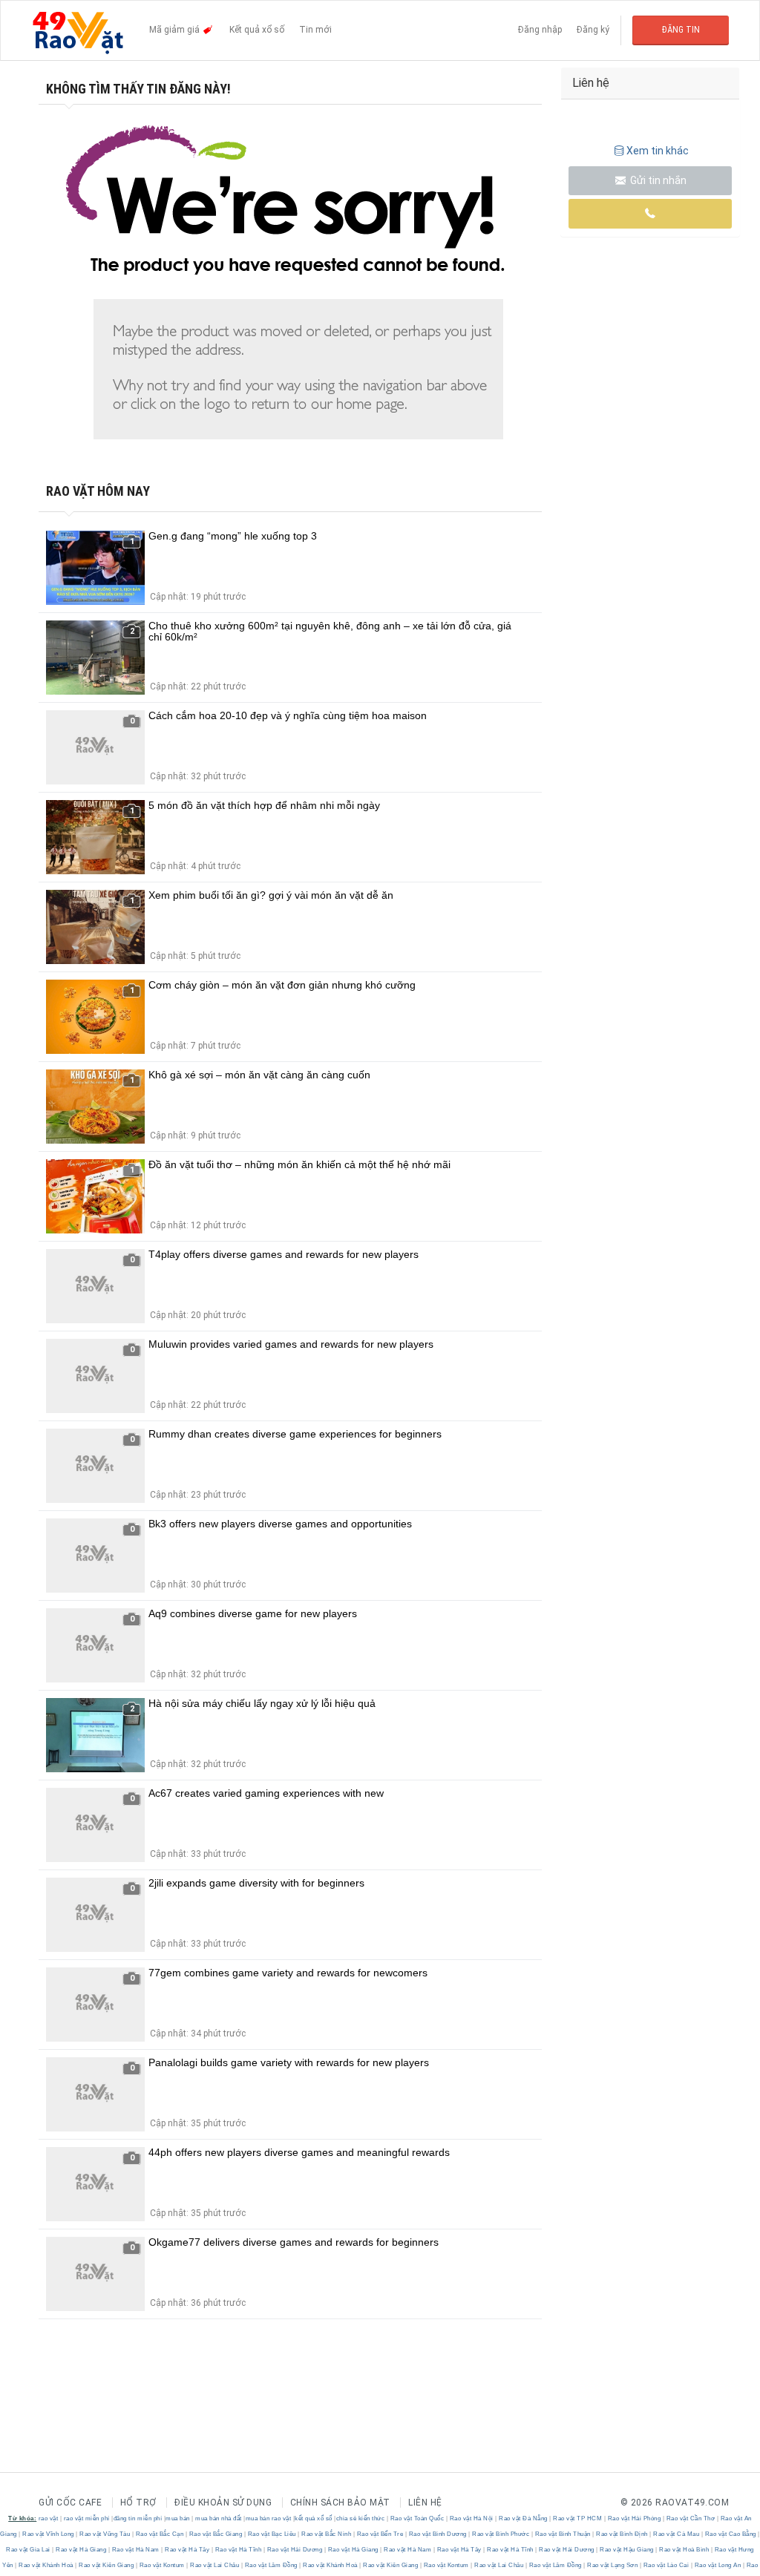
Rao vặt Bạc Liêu (272, 2534)
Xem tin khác (658, 151)
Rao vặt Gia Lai (29, 2550)
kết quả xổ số (314, 2518)
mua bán (178, 2518)
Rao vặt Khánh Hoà (46, 2565)
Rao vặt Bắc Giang (216, 2534)
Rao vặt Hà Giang (81, 2550)
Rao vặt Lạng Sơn (613, 2565)
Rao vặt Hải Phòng (634, 2518)
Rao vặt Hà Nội (471, 2518)
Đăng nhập (540, 30)
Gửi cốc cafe (70, 2503)
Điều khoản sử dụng (223, 2503)
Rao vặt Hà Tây (187, 2550)
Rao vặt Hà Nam (135, 2550)
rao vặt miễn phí (87, 2518)
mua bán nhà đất (219, 2518)
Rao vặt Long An (718, 2565)
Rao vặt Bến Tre (380, 2534)
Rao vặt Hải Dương (295, 2550)
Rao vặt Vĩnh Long (49, 2534)
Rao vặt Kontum (162, 2565)
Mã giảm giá (176, 30)
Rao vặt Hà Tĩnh (238, 2550)
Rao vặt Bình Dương (438, 2534)
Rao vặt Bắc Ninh (327, 2534)
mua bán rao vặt (269, 2518)
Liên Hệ (425, 2503)
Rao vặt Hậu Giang (627, 2550)
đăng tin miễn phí (138, 2518)
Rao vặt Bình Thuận (563, 2534)
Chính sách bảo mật (340, 2503)
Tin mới (315, 30)
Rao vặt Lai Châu (215, 2565)
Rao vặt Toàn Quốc (417, 2518)
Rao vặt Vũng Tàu (105, 2534)
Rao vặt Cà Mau (677, 2534)
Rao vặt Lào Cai (666, 2565)
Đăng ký (593, 30)
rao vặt (49, 2518)
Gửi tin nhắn (657, 180)
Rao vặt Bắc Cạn (160, 2534)
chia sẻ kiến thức (361, 2518)
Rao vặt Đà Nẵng (524, 2518)
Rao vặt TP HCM (578, 2518)
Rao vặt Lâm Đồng (271, 2565)
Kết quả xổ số (257, 30)
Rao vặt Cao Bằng (730, 2534)
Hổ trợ (138, 2503)
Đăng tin (681, 30)
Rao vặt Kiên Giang (107, 2565)
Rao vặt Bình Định (622, 2534)
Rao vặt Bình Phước (501, 2534)
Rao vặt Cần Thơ (691, 2518)
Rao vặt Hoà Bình (684, 2550)
